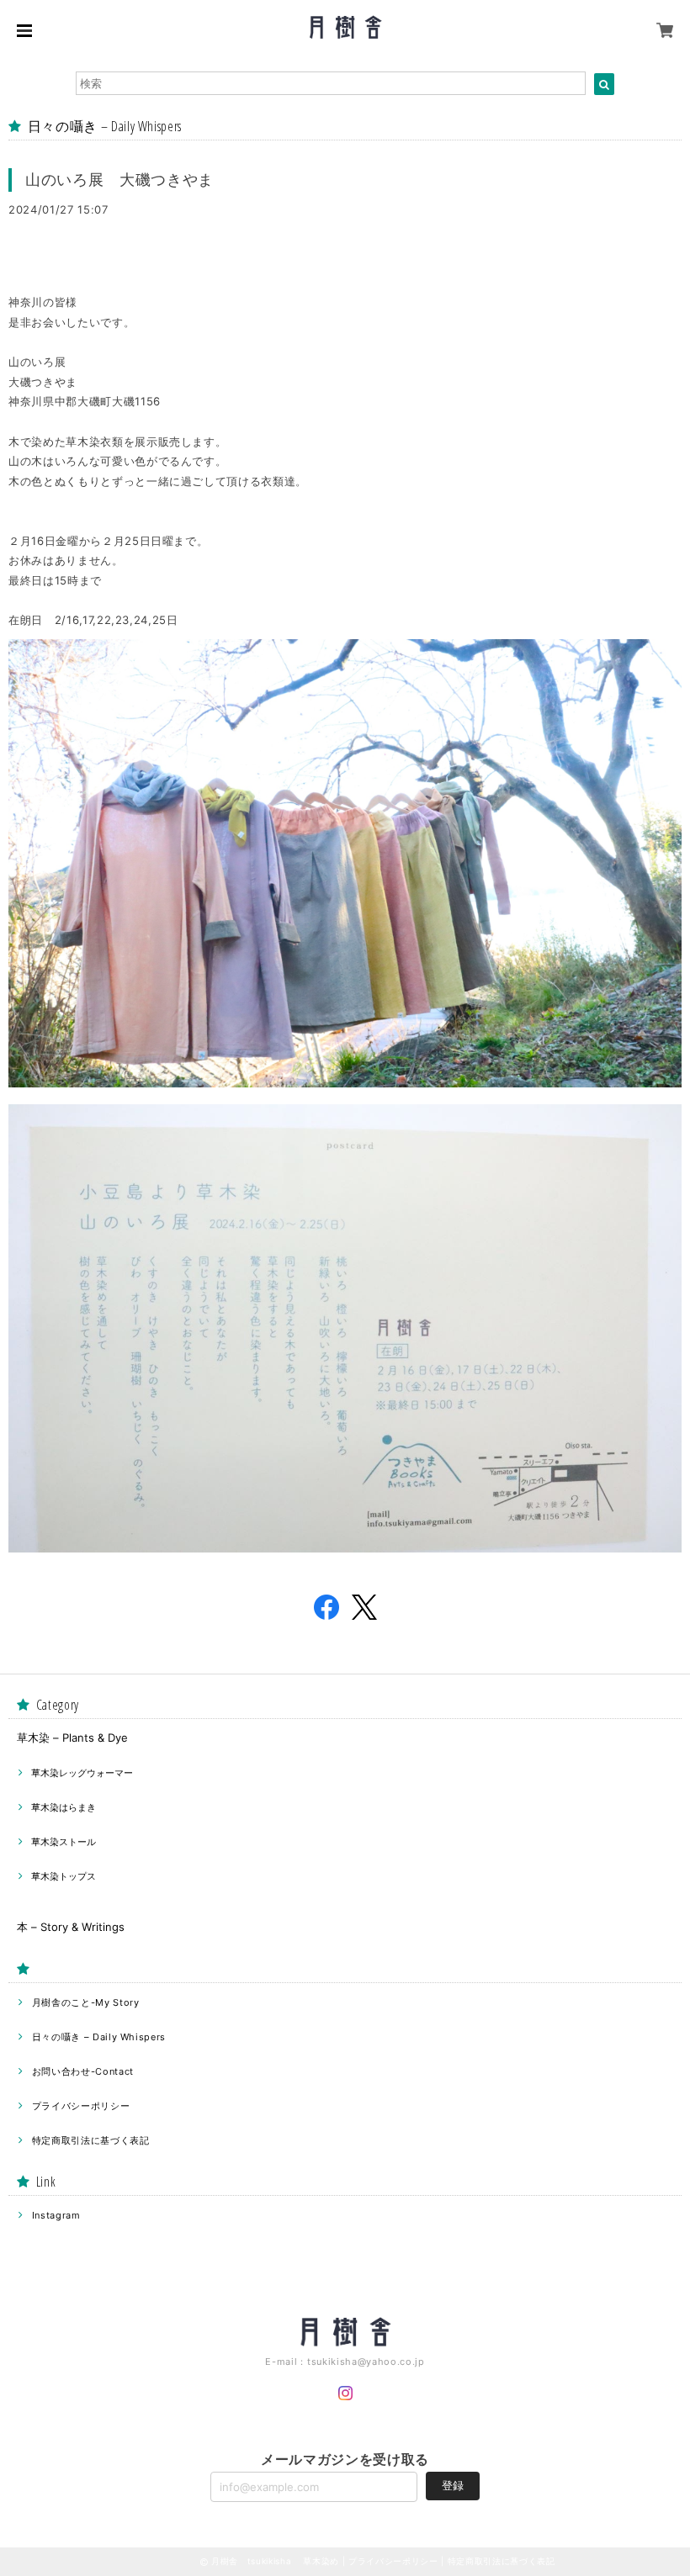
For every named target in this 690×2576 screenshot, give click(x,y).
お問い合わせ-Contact (83, 2071)
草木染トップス (64, 1876)
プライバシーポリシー (81, 2106)
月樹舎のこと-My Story (86, 2002)
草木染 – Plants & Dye (72, 1738)
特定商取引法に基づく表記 (91, 2140)
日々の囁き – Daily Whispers (99, 2037)
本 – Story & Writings (71, 1927)
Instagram (56, 2215)
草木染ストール (64, 1842)
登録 (453, 2485)
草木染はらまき (64, 1807)
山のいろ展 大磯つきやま (119, 180)
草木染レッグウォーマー (82, 1773)
